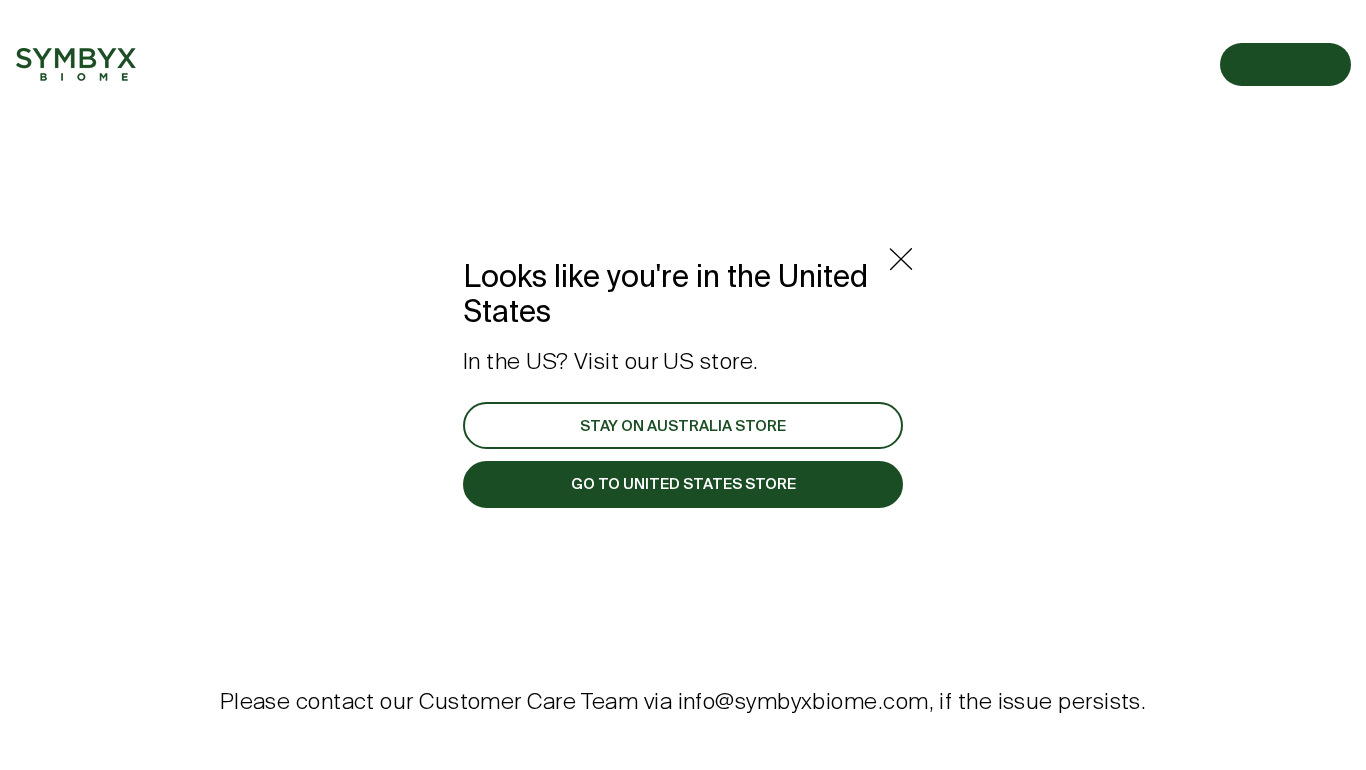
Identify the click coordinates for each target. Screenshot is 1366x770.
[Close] (901, 259)
